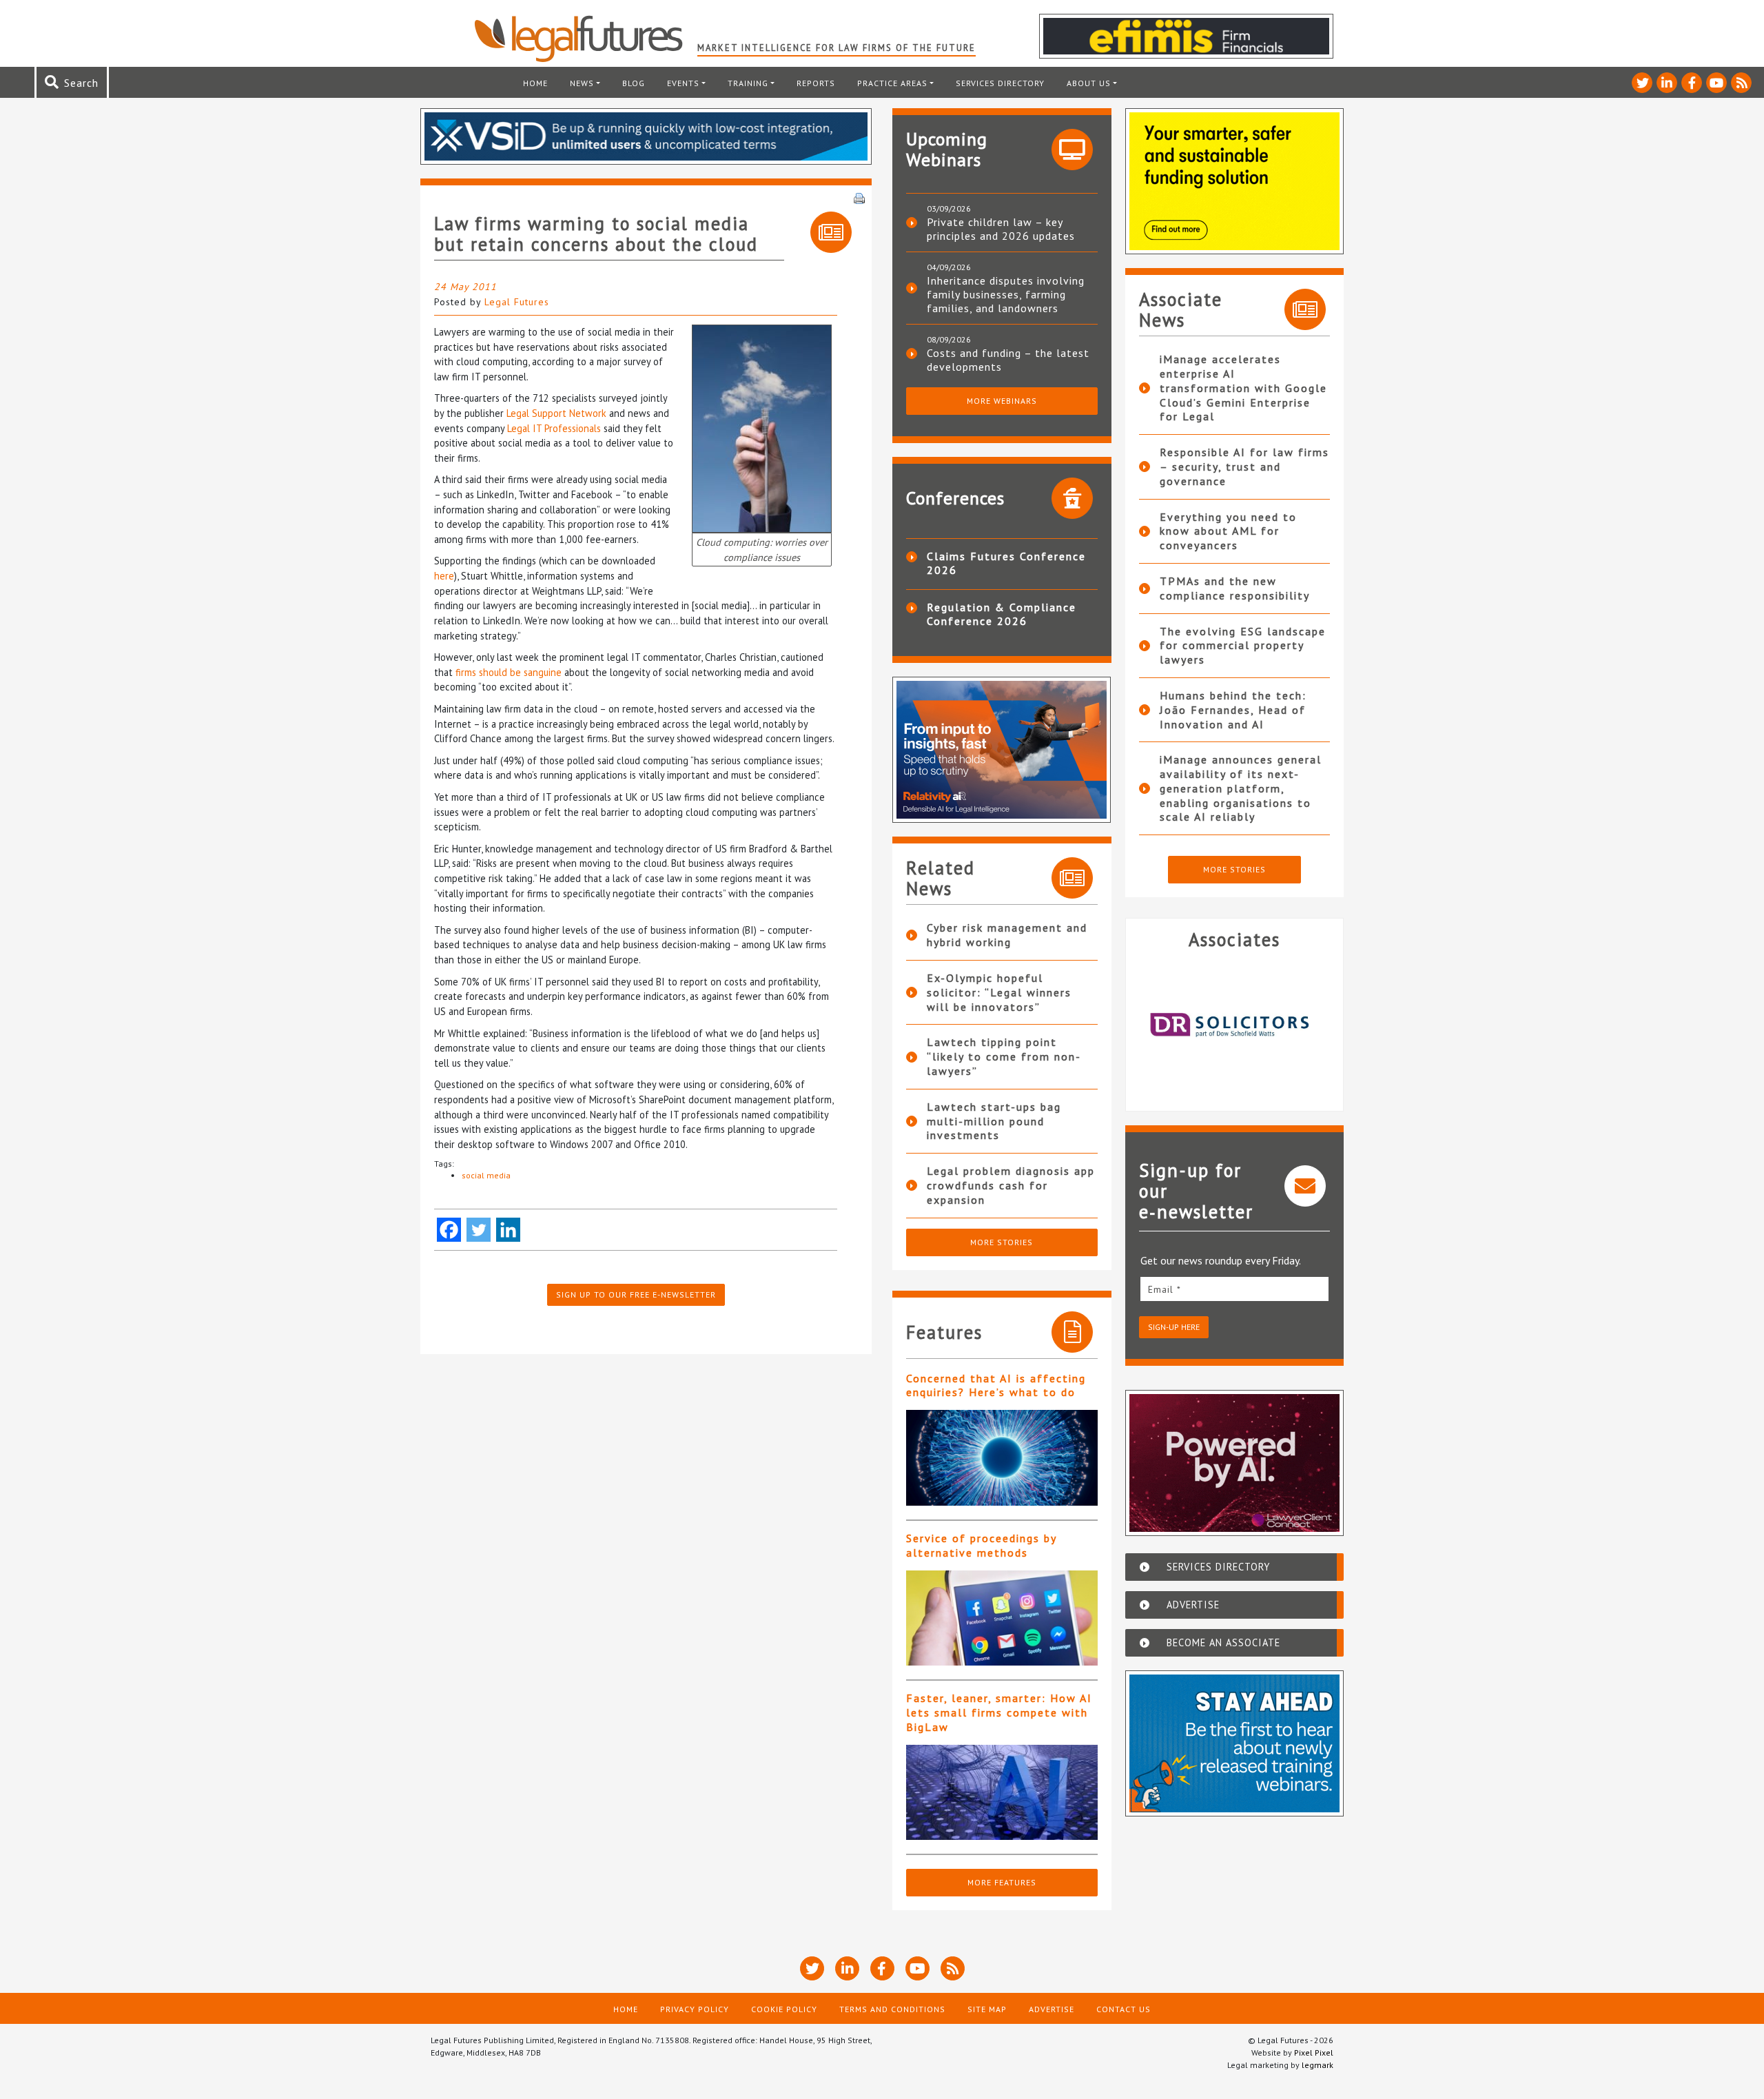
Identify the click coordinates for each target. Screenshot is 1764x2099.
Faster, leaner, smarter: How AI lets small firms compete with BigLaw (999, 1712)
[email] (1235, 1289)
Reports (816, 83)
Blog (634, 83)
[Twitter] (479, 1230)
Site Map (987, 2009)
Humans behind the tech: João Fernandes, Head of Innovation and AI (1233, 710)
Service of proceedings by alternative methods (981, 1545)
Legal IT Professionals (554, 428)
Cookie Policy (784, 2009)
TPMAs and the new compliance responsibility (1235, 588)
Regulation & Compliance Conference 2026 (1002, 614)
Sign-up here (1174, 1327)
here (444, 576)
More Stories (1002, 1242)
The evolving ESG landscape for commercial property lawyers (1243, 646)
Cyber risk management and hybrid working (1007, 935)
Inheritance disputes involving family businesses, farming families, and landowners (1006, 294)
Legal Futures (517, 302)
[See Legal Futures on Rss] (1741, 83)
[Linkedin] (508, 1230)
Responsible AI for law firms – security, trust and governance (1244, 467)
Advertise (1052, 2009)
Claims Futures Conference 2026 (1006, 563)
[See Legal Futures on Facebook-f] (1692, 83)
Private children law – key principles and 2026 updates (1001, 229)
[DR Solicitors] (1235, 1025)
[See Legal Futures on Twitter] (1642, 83)
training (748, 83)
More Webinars (1002, 401)
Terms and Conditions (892, 2009)
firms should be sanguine (509, 672)
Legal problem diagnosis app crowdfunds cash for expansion (1011, 1185)
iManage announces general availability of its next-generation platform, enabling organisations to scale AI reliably (1241, 788)
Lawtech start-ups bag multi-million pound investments (994, 1121)
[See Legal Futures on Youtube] (1716, 83)
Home (535, 83)
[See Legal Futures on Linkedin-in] (1667, 83)
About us (1089, 83)
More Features (1002, 1882)
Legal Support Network (556, 413)
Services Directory (1000, 83)
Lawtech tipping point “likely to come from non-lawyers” (1004, 1056)
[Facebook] (449, 1230)
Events (683, 83)
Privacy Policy (695, 2009)
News (582, 83)
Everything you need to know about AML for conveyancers (1228, 531)
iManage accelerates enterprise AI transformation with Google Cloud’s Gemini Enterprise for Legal (1243, 388)
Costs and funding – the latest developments (1008, 360)
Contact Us (1124, 2009)
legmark (1317, 2065)
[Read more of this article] (1002, 1458)
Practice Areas (892, 83)
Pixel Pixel (1314, 2052)
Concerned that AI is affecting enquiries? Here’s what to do (996, 1385)
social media (486, 1175)
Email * (1165, 1289)
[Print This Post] (859, 197)
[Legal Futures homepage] (585, 39)
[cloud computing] (762, 428)
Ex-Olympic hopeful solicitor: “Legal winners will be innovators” (999, 992)
